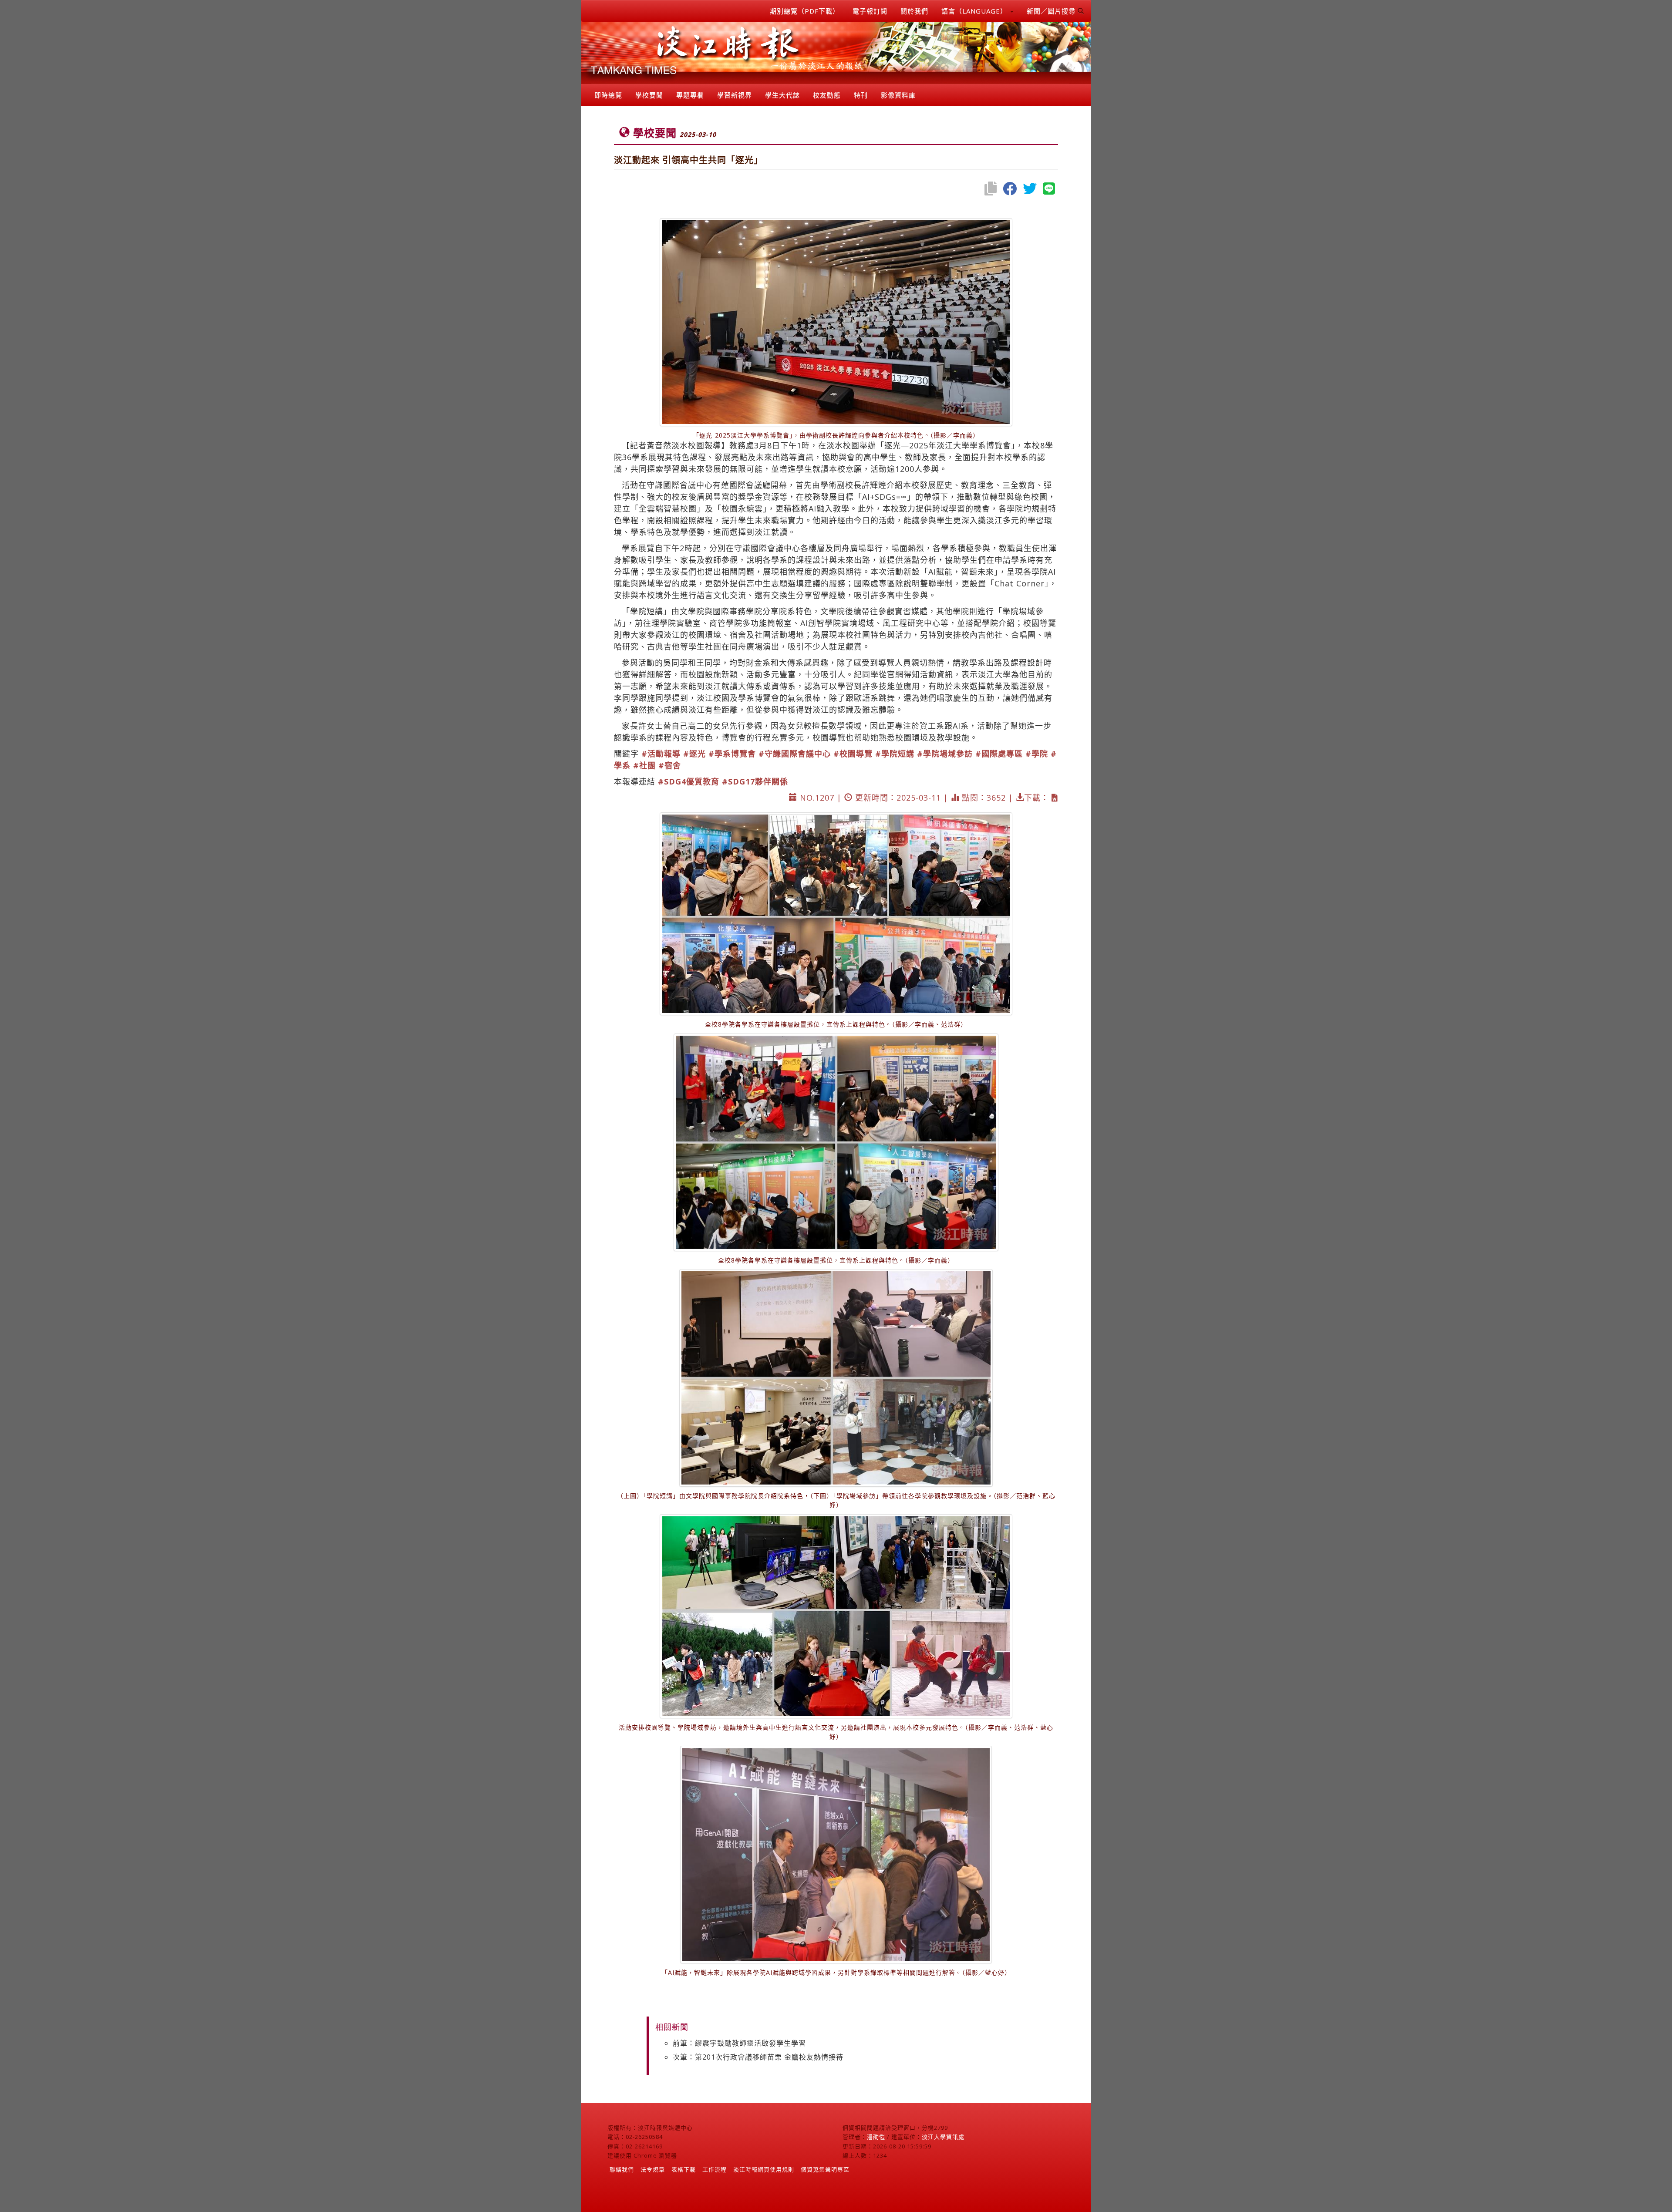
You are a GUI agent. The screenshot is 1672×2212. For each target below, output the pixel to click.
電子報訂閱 (870, 11)
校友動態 (827, 95)
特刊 (861, 95)
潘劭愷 (876, 2137)
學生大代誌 (782, 95)
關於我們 (914, 11)
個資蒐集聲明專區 (825, 2169)
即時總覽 (608, 95)
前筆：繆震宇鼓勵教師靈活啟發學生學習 (739, 2043)
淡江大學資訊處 (943, 2137)
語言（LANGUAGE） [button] (975, 11)
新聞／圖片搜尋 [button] (1052, 11)
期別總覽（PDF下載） (805, 11)
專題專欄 (690, 95)
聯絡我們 (622, 2169)
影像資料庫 (898, 95)
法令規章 (653, 2169)
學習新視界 (735, 95)
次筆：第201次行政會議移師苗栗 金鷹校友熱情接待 (758, 2057)
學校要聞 (649, 95)
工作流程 (715, 2169)
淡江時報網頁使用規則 (764, 2169)
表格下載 (684, 2169)
